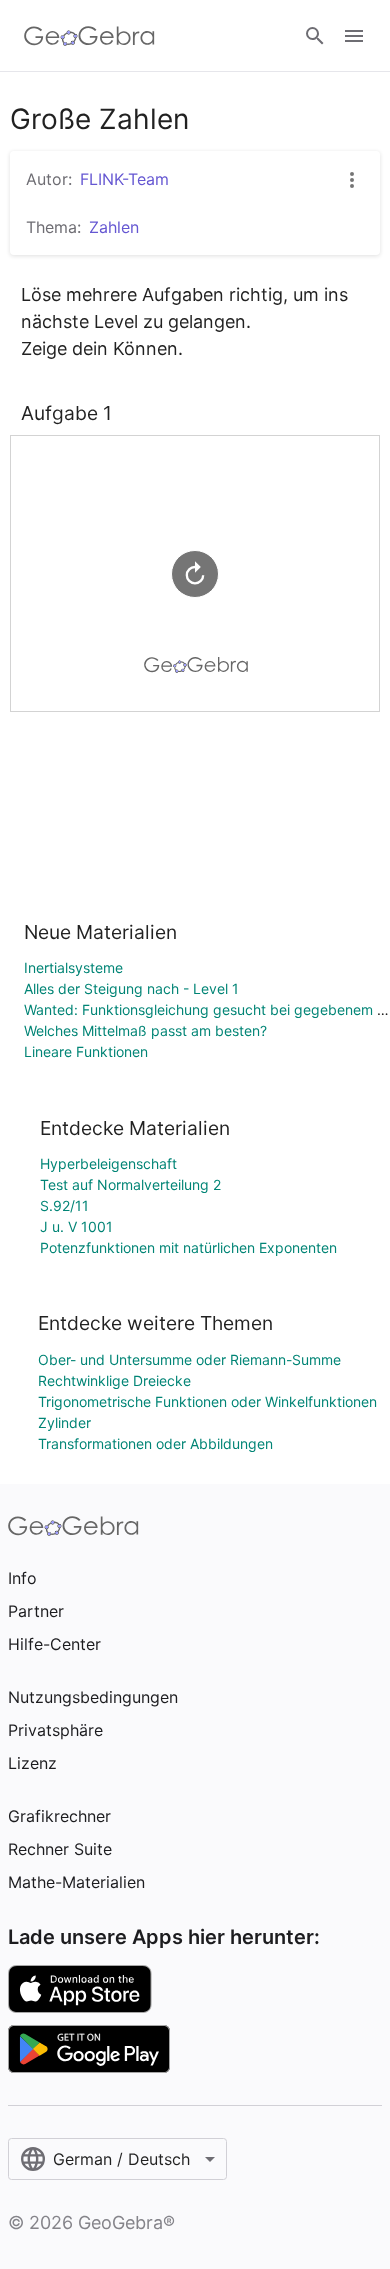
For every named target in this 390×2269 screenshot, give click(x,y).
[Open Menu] (354, 36)
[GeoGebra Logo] (89, 36)
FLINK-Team (124, 179)
